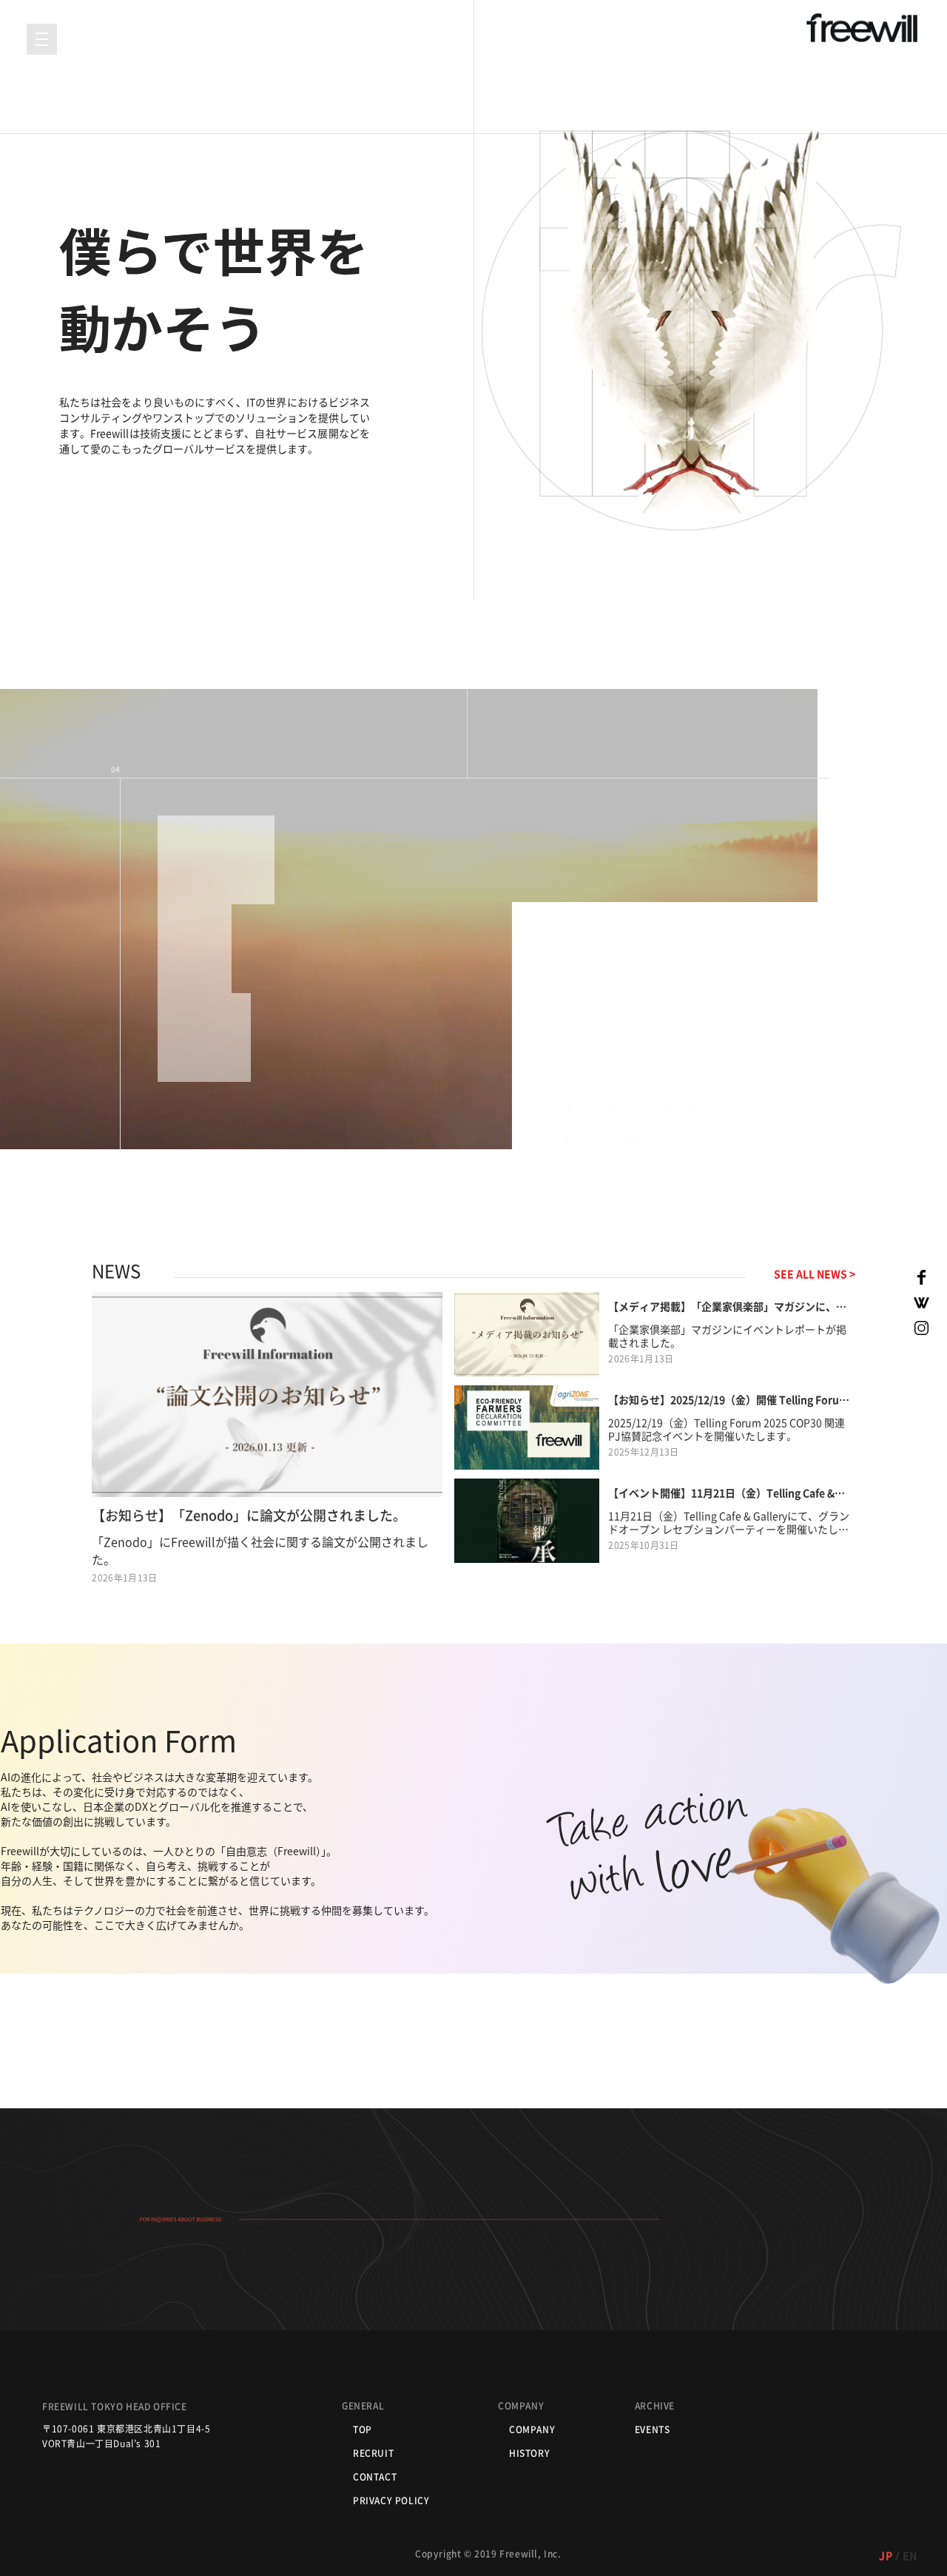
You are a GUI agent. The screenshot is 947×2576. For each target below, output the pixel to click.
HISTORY (529, 2453)
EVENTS (653, 2429)
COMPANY (532, 2429)
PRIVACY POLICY (391, 2501)
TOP (363, 2429)
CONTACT (375, 2477)
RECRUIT (373, 2453)
